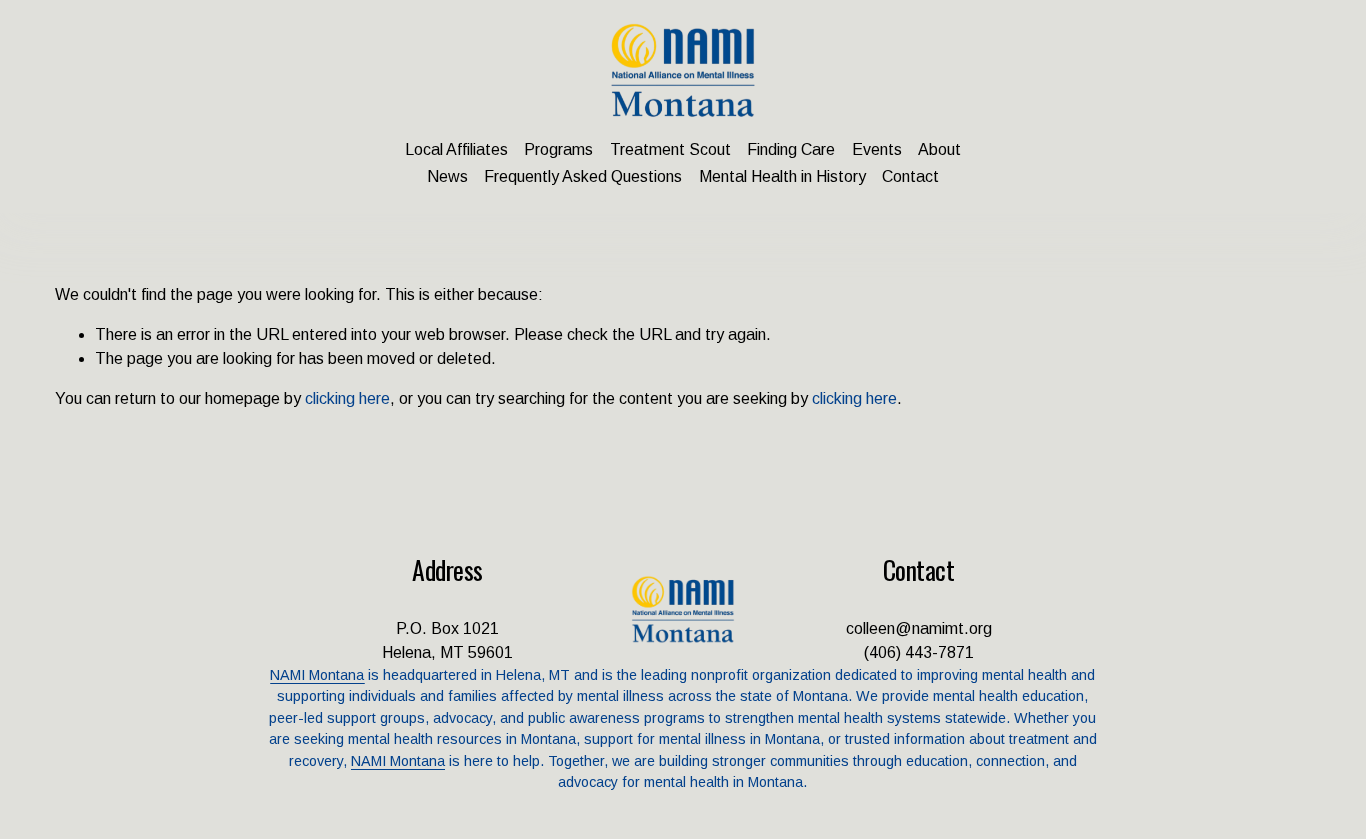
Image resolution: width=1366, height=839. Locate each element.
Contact (910, 176)
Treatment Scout (670, 149)
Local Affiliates (456, 149)
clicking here (347, 398)
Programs (558, 149)
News (447, 176)
